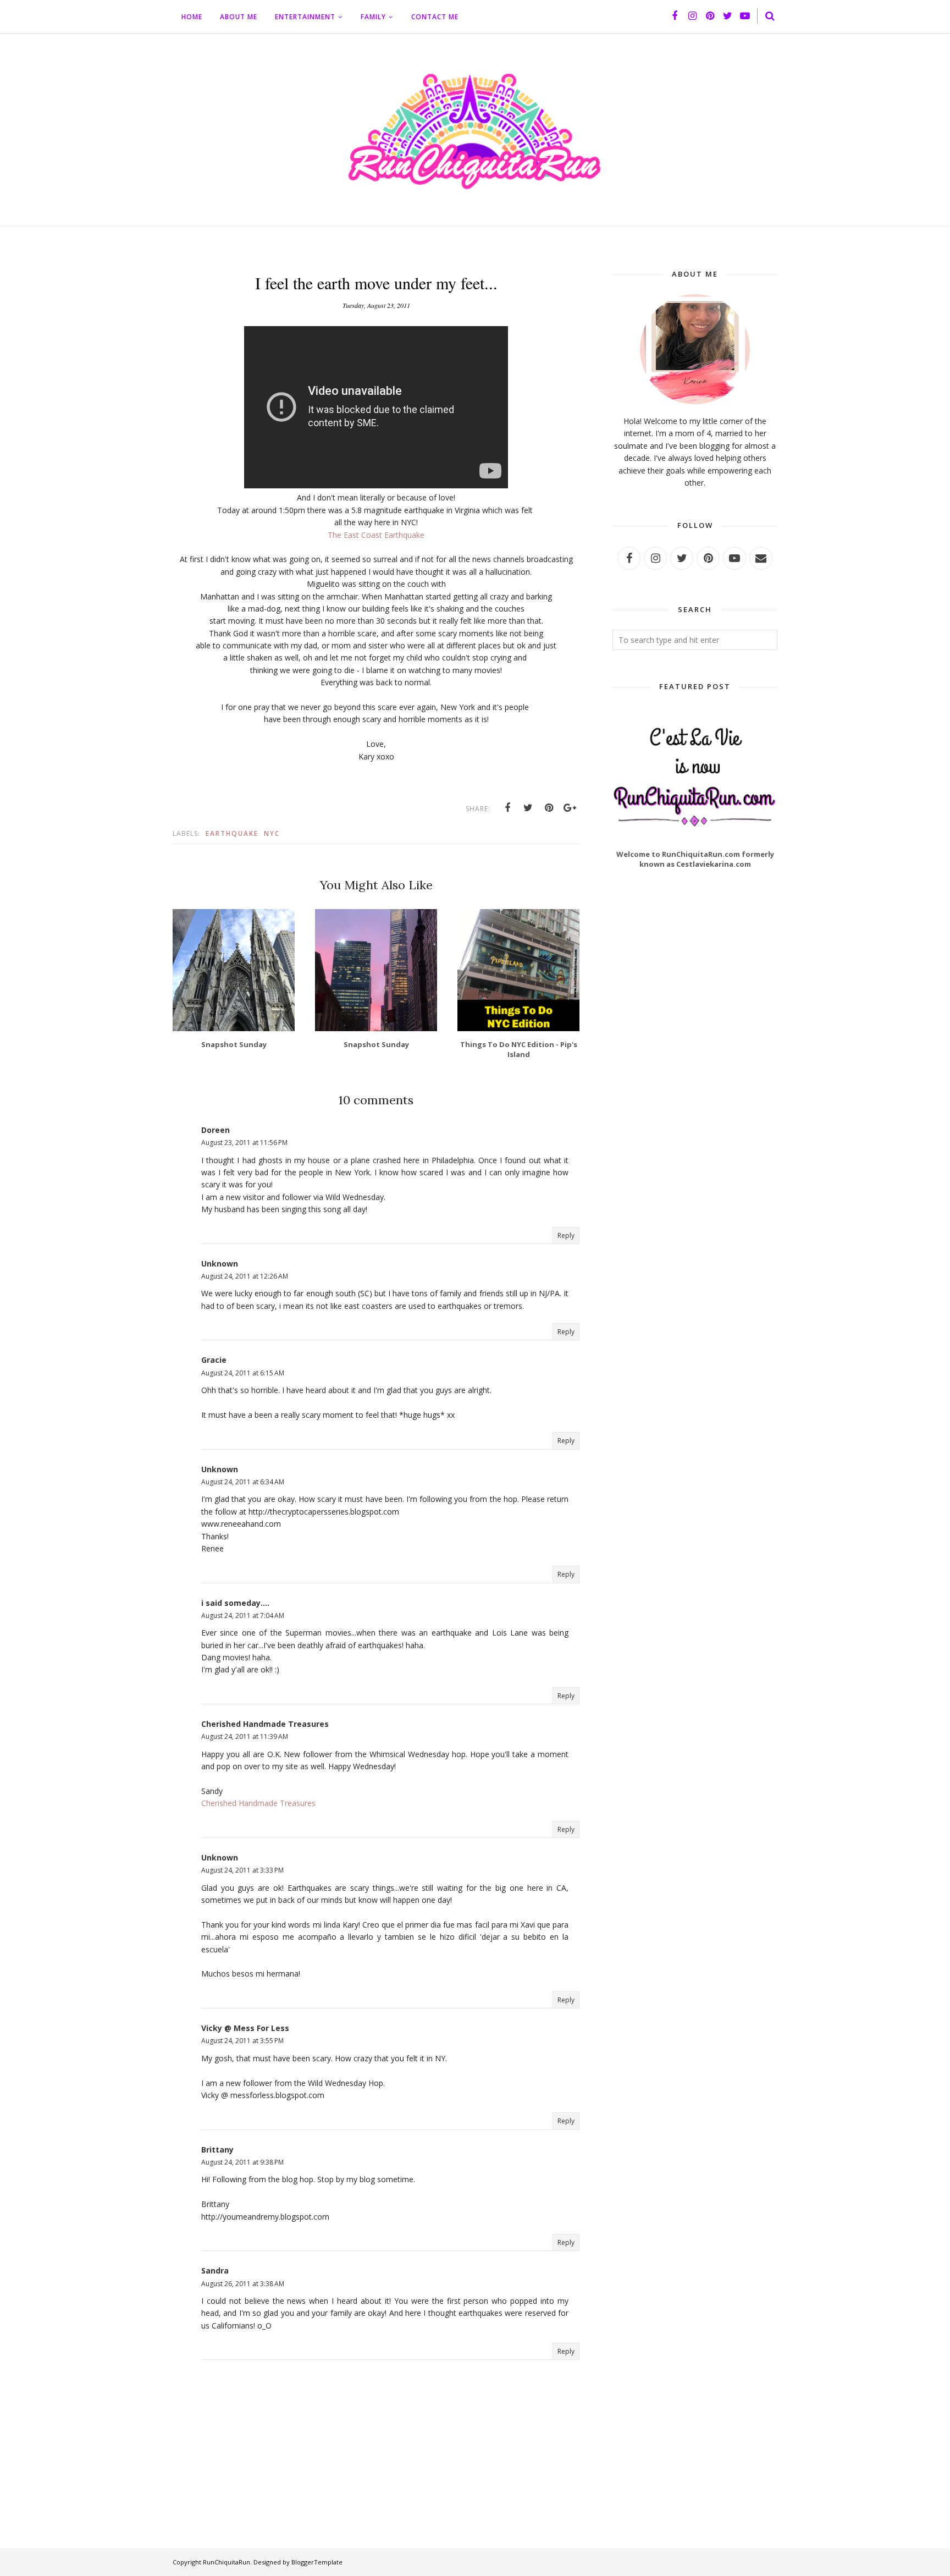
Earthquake (232, 833)
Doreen (216, 1130)
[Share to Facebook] (507, 808)
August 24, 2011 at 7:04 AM (243, 1615)
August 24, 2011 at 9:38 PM (242, 2162)
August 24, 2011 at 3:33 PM (242, 1870)
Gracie (214, 1360)
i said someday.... (235, 1603)
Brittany (217, 2150)
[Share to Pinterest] (549, 808)
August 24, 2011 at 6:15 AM (243, 1373)
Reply (566, 1235)
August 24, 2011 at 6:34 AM (243, 1482)
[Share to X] (528, 808)
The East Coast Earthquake (376, 535)
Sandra (215, 2270)
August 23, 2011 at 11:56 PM (244, 1143)
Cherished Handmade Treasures (265, 1724)
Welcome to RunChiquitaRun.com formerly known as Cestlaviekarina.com (695, 859)
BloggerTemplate (317, 2562)
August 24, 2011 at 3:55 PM (242, 2041)
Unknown (220, 1264)
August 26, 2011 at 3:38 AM (243, 2284)
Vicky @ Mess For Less (245, 2028)
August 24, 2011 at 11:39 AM (245, 1736)
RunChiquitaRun (227, 2562)
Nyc (272, 833)
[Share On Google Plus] (570, 808)
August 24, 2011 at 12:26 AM (245, 1276)
